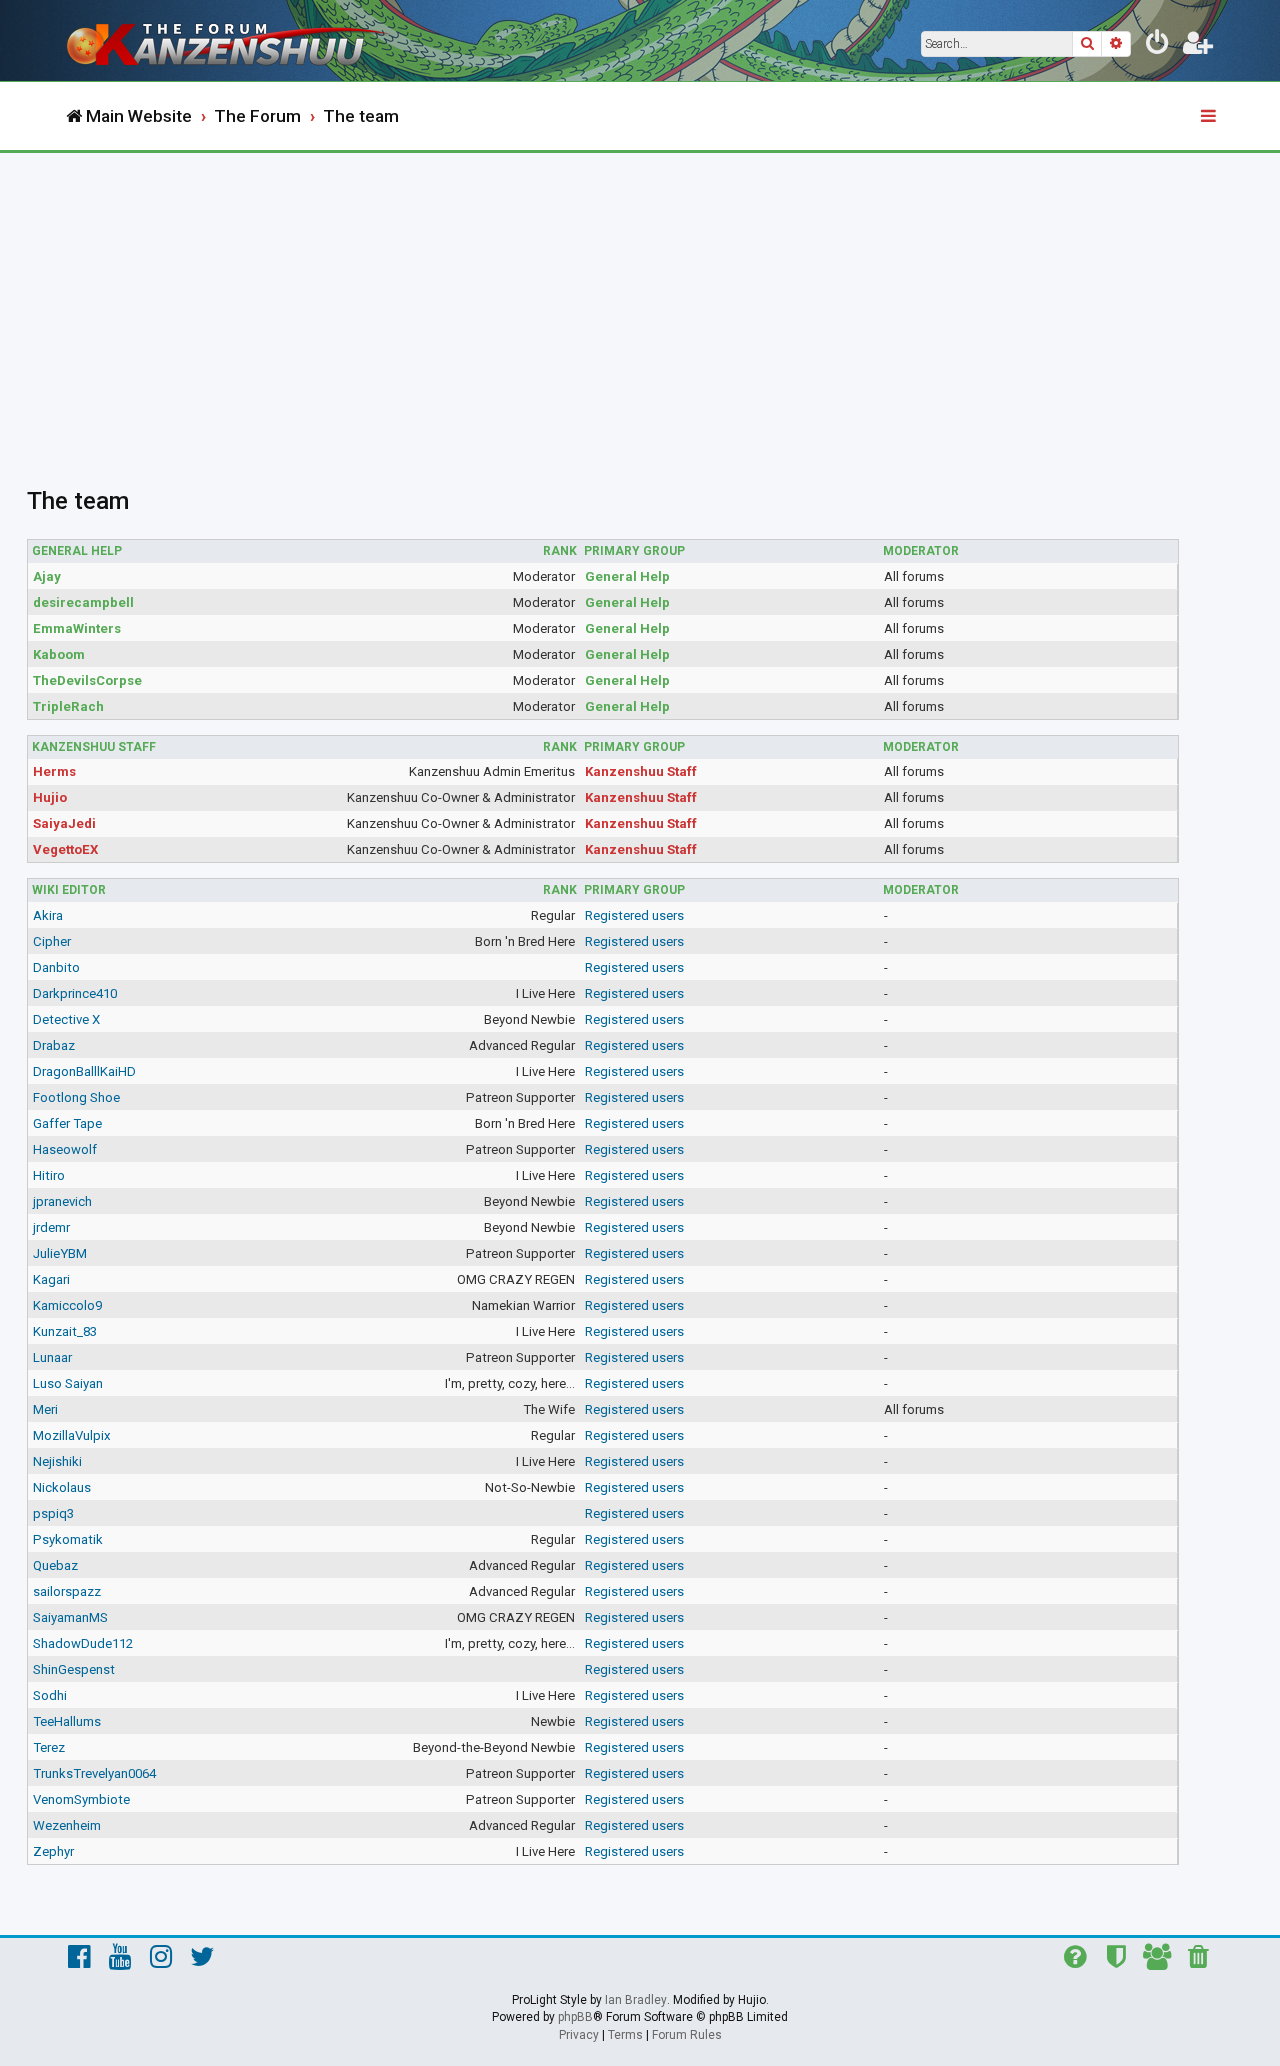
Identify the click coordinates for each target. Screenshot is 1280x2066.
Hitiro (49, 1175)
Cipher (52, 941)
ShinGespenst (74, 1669)
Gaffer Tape (67, 1123)
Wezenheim (67, 1825)
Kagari (51, 1279)
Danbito (56, 967)
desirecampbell (83, 602)
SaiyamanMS (70, 1617)
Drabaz (54, 1045)
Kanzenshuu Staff (94, 747)
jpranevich (62, 1201)
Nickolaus (62, 1487)
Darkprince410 (75, 993)
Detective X (66, 1019)
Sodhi (50, 1695)
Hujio (50, 797)
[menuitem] (1158, 46)
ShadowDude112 (83, 1643)
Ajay (47, 576)
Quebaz (55, 1565)
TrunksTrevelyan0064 (94, 1773)
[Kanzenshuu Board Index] (230, 40)
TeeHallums (67, 1721)
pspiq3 (53, 1513)
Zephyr (53, 1851)
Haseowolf (65, 1149)
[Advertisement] (640, 303)
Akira (48, 915)
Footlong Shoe (76, 1097)
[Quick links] (1210, 117)
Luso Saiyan (68, 1383)
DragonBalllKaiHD (84, 1071)
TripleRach (68, 706)
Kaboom (59, 654)
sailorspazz (67, 1591)
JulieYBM (60, 1253)
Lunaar (52, 1357)
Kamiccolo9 (67, 1305)
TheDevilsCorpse (87, 680)
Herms (54, 771)
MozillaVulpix (72, 1435)
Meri (45, 1409)
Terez (49, 1747)
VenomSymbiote (81, 1799)
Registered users (634, 915)
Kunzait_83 (65, 1331)
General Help (77, 551)
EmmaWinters (77, 628)
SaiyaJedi (64, 823)
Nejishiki (57, 1461)
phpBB (575, 2017)
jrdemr (51, 1227)
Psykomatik (68, 1539)
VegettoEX (65, 849)
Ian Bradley (636, 2000)
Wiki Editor (69, 890)
